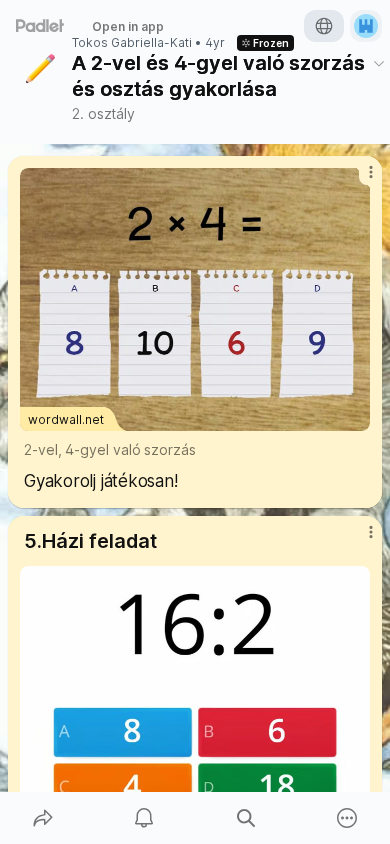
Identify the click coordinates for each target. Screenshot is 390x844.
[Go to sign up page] (366, 26)
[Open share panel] (43, 818)
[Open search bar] (246, 818)
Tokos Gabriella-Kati (132, 43)
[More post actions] (358, 180)
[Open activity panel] (145, 818)
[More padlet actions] (348, 818)
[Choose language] (324, 26)
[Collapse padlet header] (379, 63)
